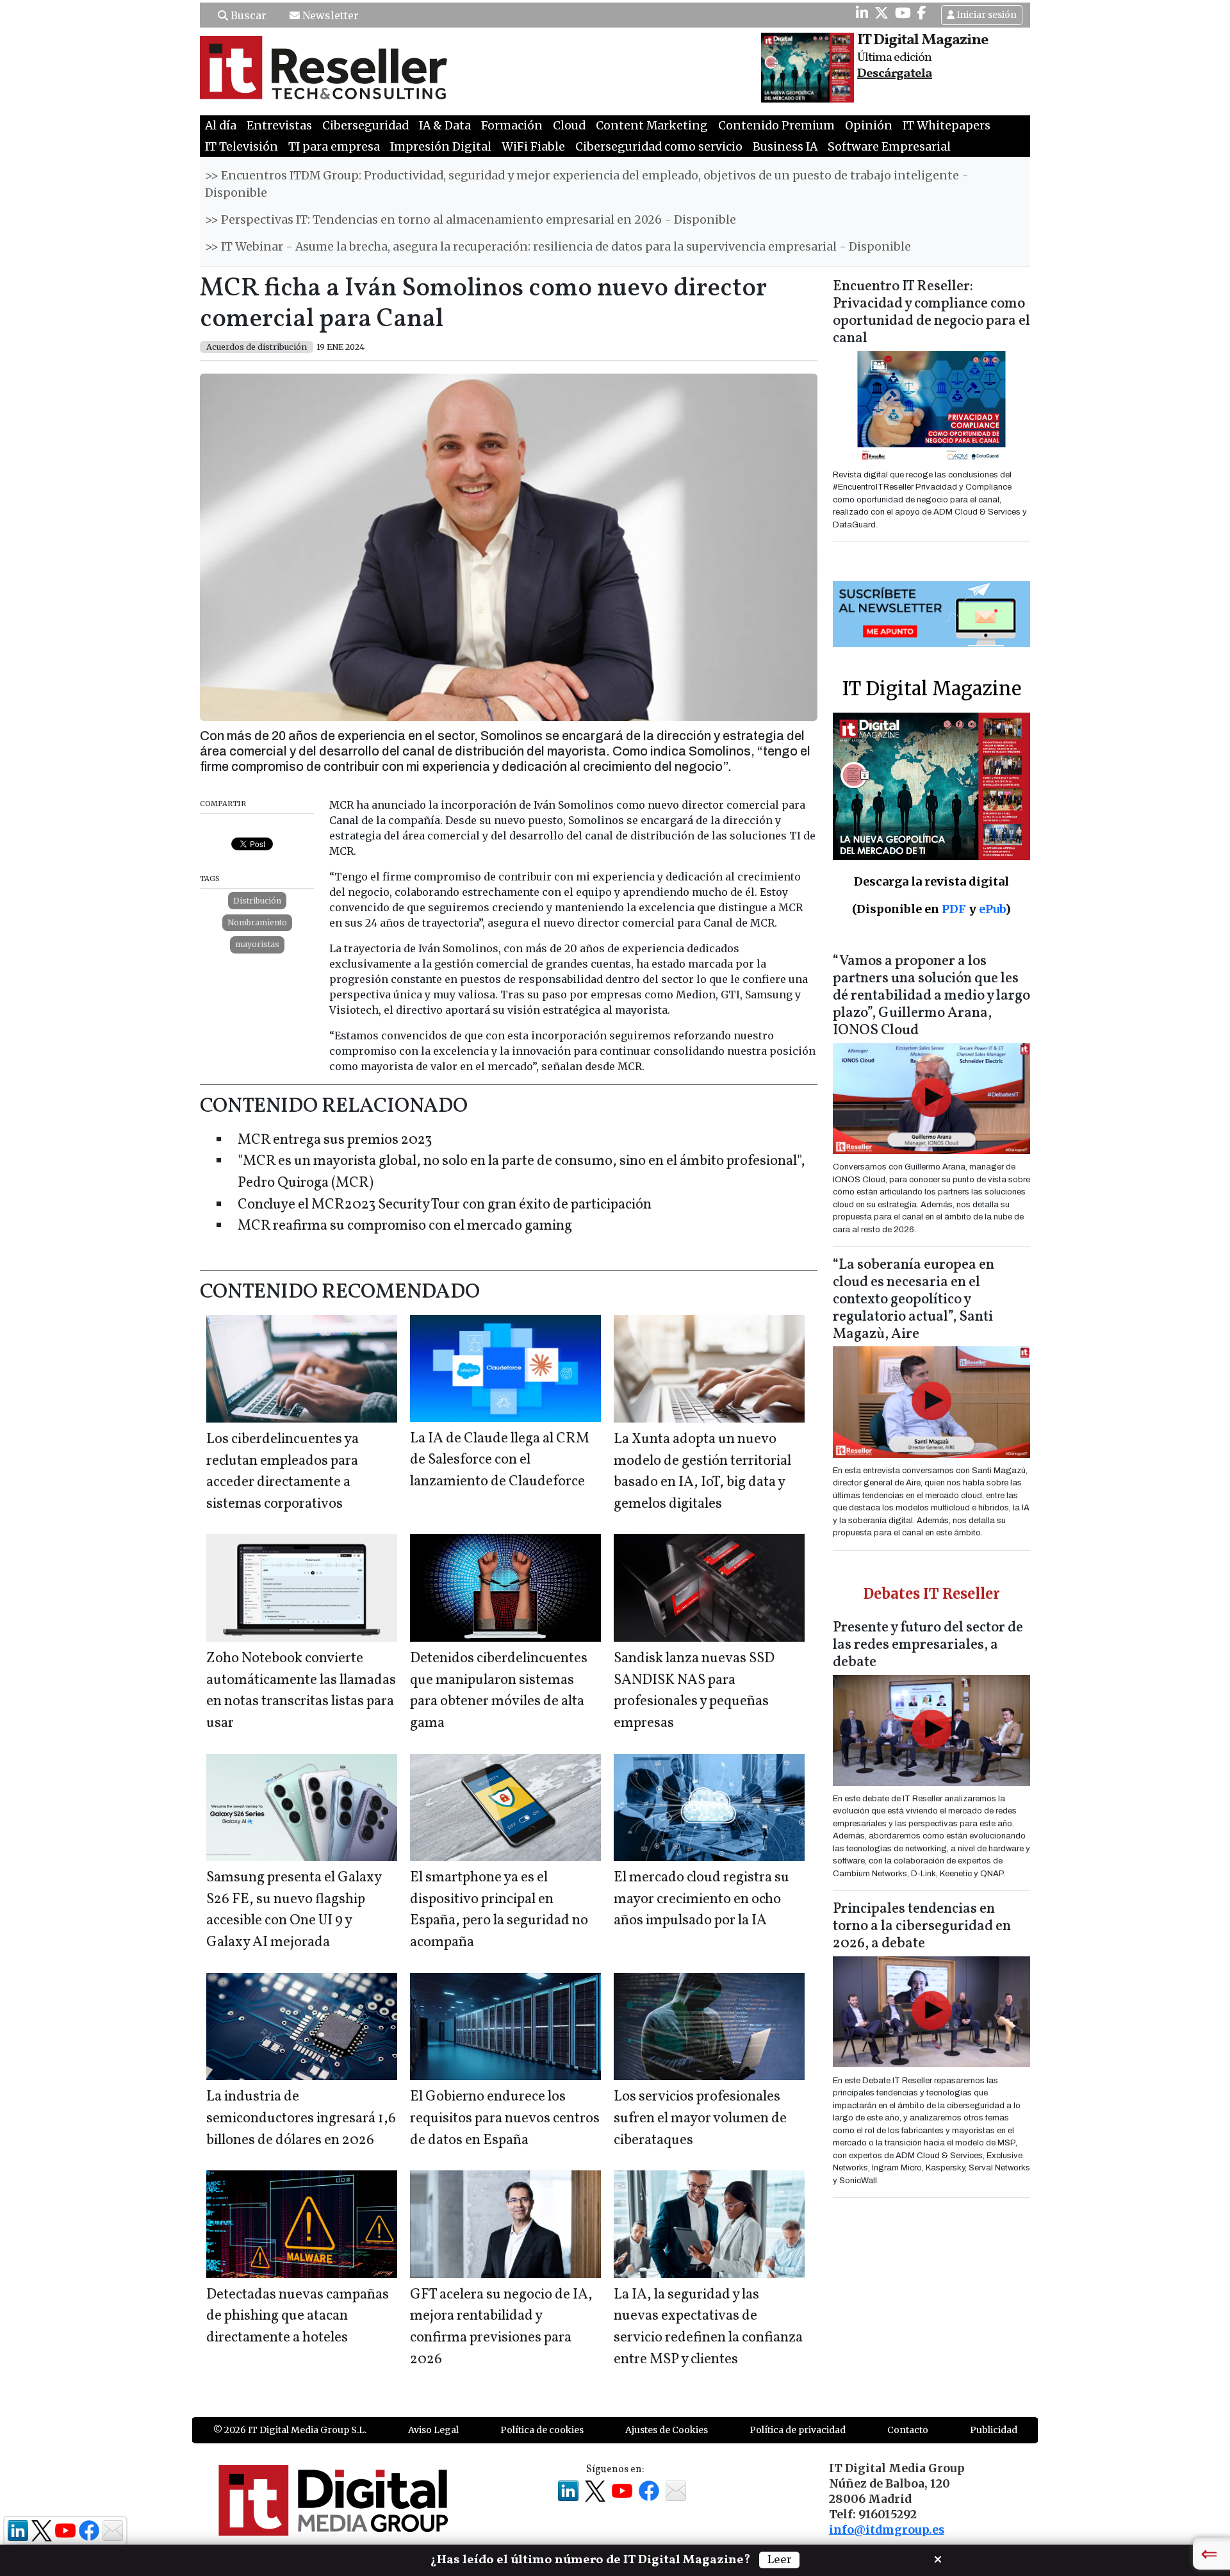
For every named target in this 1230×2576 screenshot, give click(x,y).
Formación (512, 126)
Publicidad (994, 2430)
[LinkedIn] (862, 13)
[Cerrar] (938, 2558)
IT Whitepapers (947, 126)
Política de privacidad (798, 2430)
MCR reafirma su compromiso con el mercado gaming (405, 1226)
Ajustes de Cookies (667, 2430)
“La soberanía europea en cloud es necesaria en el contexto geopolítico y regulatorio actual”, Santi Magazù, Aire (914, 1300)
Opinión (869, 126)
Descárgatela (895, 74)
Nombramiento (257, 922)
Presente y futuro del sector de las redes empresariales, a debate (928, 1645)
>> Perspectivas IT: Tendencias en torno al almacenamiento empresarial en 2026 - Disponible (471, 220)
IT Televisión (242, 147)
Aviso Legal (433, 2430)
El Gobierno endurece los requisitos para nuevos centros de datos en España (505, 2118)
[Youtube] (903, 13)
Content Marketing (652, 126)
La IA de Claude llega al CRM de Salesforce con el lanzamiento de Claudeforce (500, 1460)
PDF (954, 909)
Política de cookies (542, 2430)
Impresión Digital (441, 147)
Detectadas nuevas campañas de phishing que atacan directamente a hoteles (298, 2316)
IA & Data (445, 126)
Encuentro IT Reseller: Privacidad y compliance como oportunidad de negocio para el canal (931, 313)
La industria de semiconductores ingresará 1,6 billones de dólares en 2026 (301, 2118)
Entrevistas (279, 126)
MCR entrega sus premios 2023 (335, 1140)
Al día (221, 126)
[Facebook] (922, 13)
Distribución (257, 901)
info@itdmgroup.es (887, 2530)
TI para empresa (334, 147)
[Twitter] (881, 13)
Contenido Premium (776, 126)
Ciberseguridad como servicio (659, 147)
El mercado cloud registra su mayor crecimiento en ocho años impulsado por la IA (701, 1899)
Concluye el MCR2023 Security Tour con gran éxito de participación (445, 1205)
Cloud (569, 126)
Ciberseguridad (365, 126)
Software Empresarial (889, 147)
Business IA (785, 147)
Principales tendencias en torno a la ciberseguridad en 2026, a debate (922, 1927)
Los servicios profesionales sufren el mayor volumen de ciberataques (700, 2118)
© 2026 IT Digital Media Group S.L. (290, 2430)
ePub (992, 909)
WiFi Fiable (533, 147)
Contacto (908, 2430)
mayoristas (257, 944)
